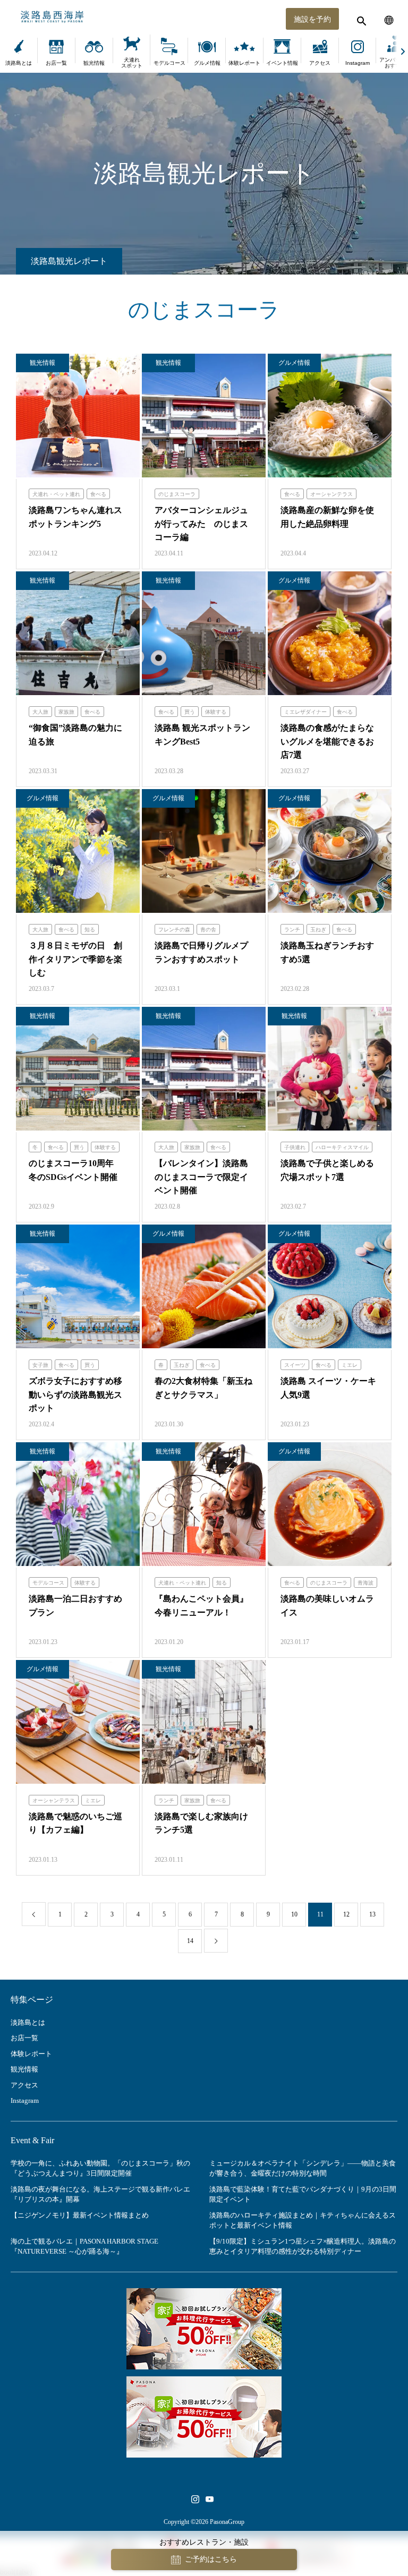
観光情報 (94, 63)
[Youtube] (209, 2499)
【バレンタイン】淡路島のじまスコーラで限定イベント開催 (201, 1177)
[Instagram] (195, 2499)
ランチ (292, 930)
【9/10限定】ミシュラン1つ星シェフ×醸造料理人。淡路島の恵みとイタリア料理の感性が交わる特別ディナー (303, 2246)
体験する (216, 712)
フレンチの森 (174, 930)
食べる (98, 494)
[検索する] (360, 19)
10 (294, 1914)
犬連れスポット (132, 63)
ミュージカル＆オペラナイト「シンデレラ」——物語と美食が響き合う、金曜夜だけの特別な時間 (303, 2168)
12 (346, 1914)
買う (190, 712)
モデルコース (169, 63)
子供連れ (295, 1147)
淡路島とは (19, 63)
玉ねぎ (318, 930)
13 (372, 1914)
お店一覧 (56, 63)
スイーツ (295, 1365)
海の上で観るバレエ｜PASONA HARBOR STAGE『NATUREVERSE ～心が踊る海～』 (84, 2246)
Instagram (358, 63)
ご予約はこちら (211, 2559)
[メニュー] (389, 19)
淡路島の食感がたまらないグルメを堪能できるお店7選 (327, 741)
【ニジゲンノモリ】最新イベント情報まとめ (80, 2215)
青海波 (365, 1583)
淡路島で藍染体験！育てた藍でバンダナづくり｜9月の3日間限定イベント (303, 2194)
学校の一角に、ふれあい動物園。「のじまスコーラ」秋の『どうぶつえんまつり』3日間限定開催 (100, 2168)
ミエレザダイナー (305, 712)
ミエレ (350, 1365)
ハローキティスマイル (342, 1147)
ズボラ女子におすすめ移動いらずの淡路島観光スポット (75, 1394)
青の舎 (208, 930)
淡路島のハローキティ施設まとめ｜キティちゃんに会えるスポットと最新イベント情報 (303, 2220)
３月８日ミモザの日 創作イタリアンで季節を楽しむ (75, 959)
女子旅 (40, 1365)
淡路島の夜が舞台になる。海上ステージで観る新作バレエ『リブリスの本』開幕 (100, 2194)
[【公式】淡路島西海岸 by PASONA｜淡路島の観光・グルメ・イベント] (204, 17)
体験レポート (244, 63)
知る (90, 930)
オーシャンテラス (331, 494)
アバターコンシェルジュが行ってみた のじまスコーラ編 (201, 524)
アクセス (320, 63)
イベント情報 (282, 63)
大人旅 (40, 712)
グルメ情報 (207, 63)
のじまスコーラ (177, 494)
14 (190, 1941)
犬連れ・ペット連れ (56, 494)
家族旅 (66, 712)
